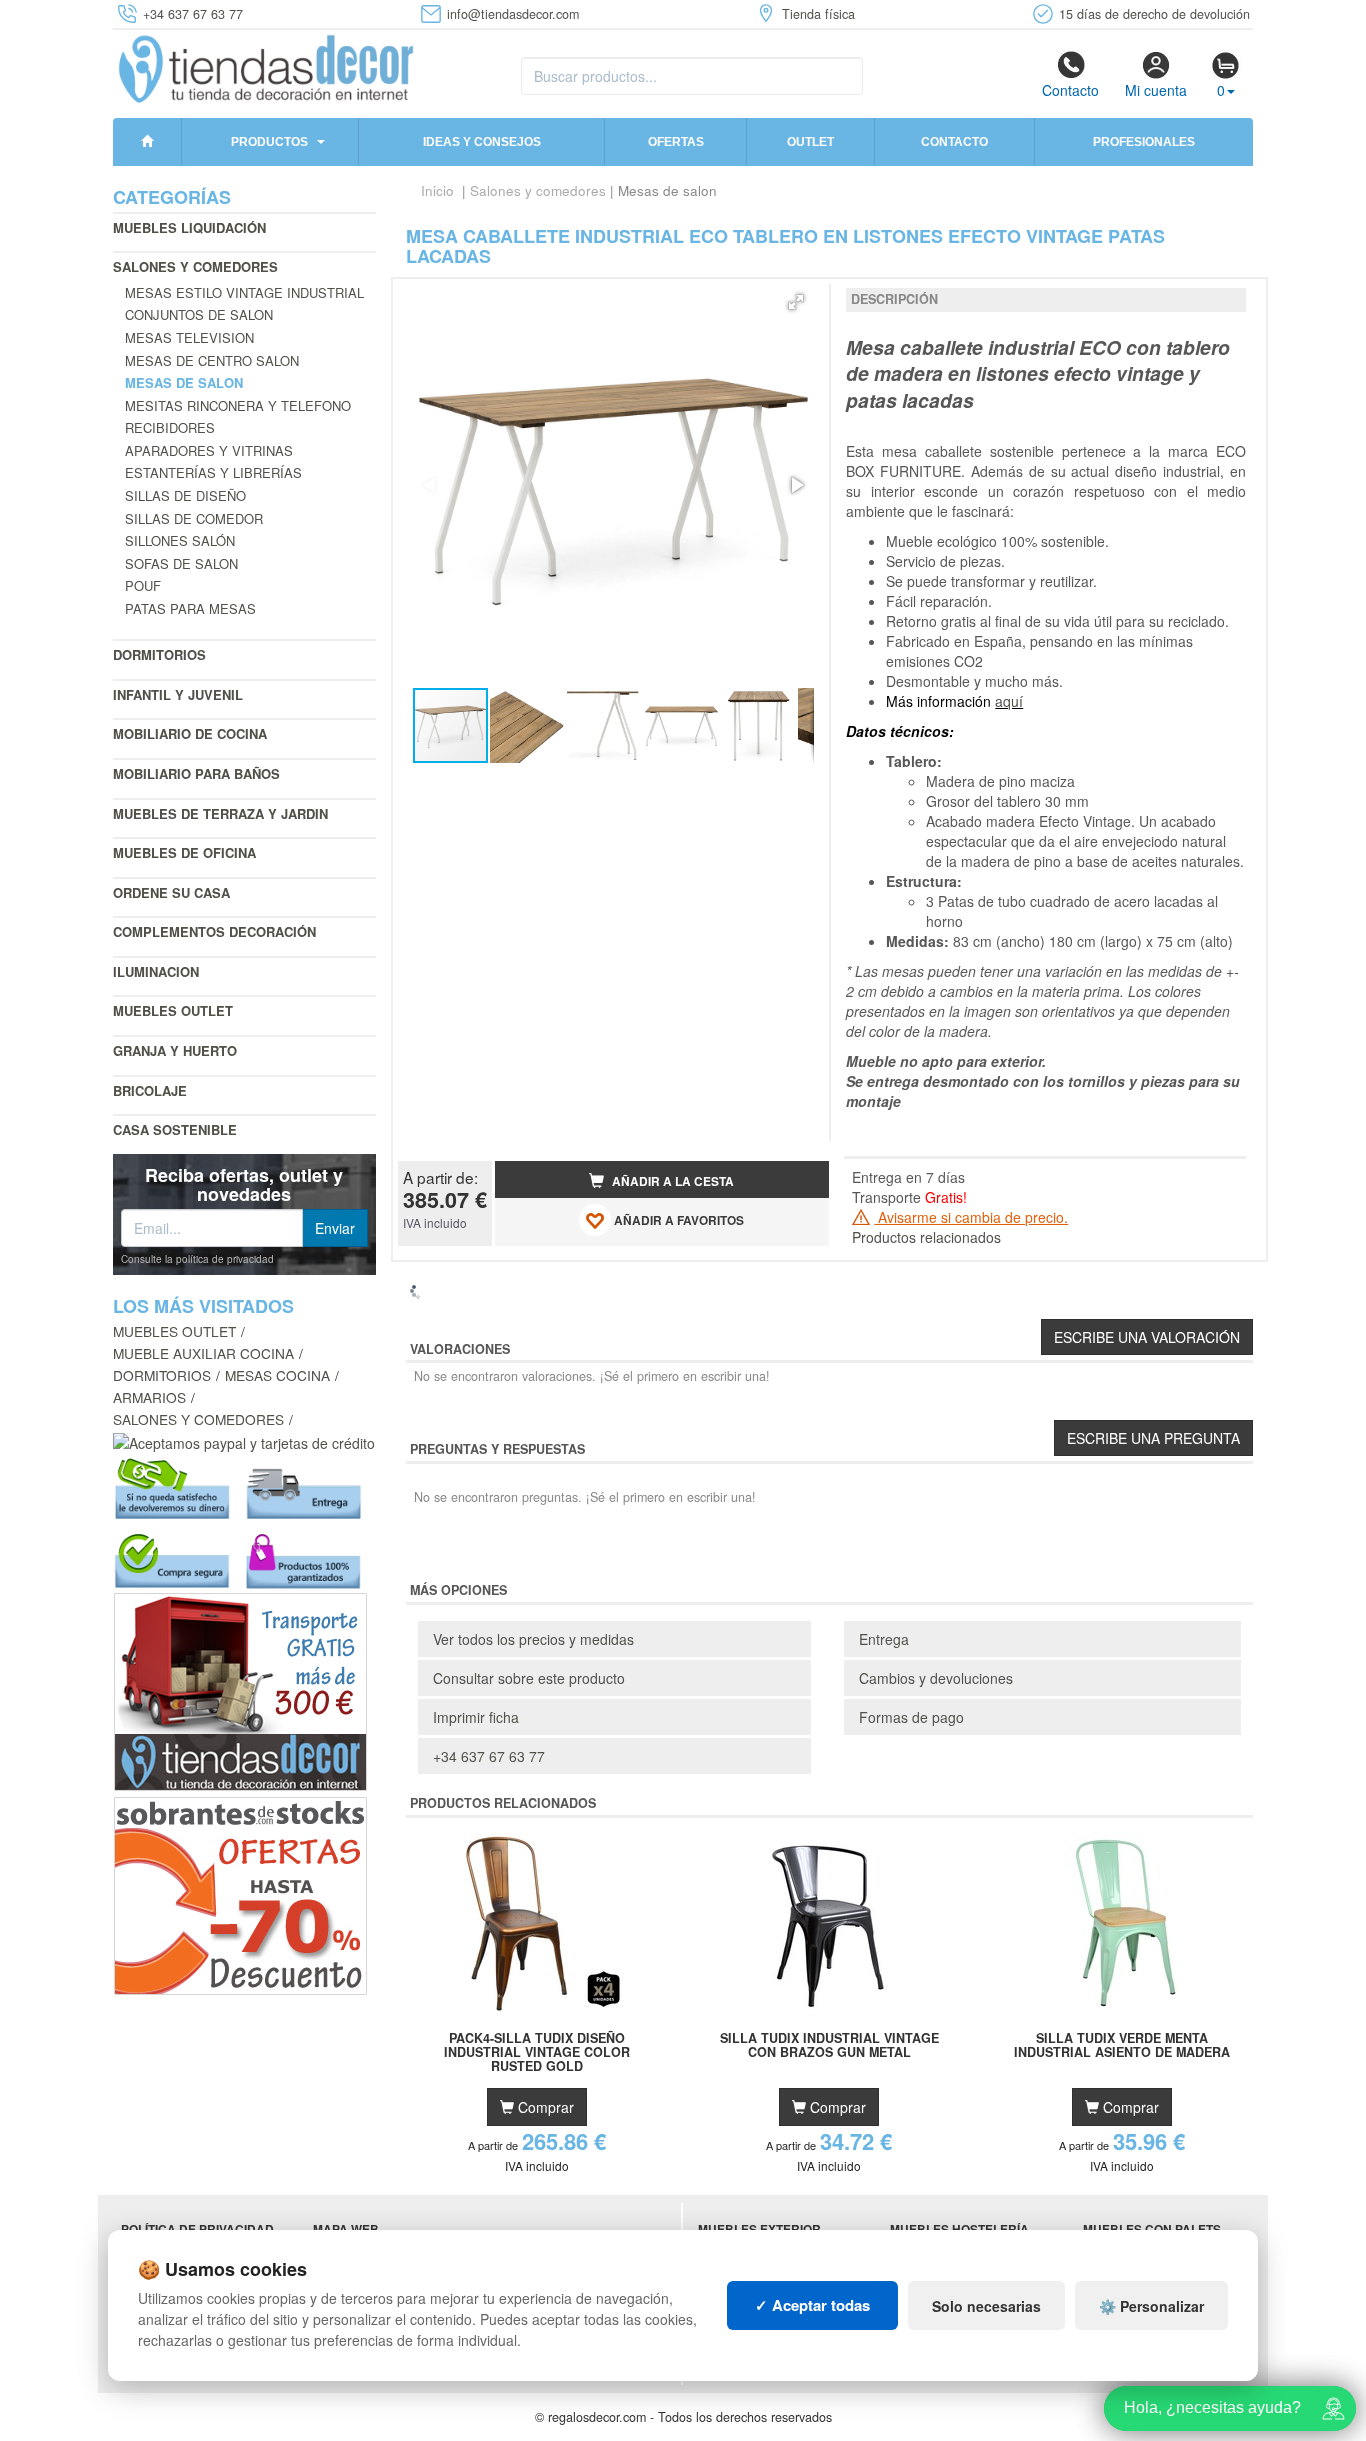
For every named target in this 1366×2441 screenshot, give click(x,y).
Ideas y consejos (482, 142)
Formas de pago (911, 1717)
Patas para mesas (190, 608)
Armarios (149, 1397)
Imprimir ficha (476, 1717)
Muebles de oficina (184, 852)
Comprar (544, 2107)
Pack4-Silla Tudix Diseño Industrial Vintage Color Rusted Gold (537, 2052)
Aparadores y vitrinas (209, 450)
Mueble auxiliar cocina (203, 1353)
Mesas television (189, 337)
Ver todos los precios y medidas (533, 1639)
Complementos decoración (214, 931)
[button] (796, 302)
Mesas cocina (277, 1375)
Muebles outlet (173, 1010)
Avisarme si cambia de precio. (971, 1217)
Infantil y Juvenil (178, 694)
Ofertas (676, 142)
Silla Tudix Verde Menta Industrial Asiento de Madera (1122, 2046)
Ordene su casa (171, 892)
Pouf (143, 585)
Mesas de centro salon (212, 360)
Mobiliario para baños (196, 773)
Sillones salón (180, 540)
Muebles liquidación (189, 227)
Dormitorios (159, 654)
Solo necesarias (986, 2306)
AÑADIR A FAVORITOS (677, 1220)
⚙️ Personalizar (1151, 2306)
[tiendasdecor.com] (267, 67)
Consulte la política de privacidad (197, 1259)
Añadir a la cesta (671, 1181)
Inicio (437, 190)
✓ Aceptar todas (812, 2305)
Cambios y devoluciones (936, 1678)
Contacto (1070, 90)
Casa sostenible (175, 1129)
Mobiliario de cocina (190, 733)
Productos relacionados (926, 1237)
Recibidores (170, 427)
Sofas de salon (181, 563)
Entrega (884, 1639)
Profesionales (1144, 142)
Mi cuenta (1156, 90)
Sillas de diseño (185, 495)
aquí (1009, 701)
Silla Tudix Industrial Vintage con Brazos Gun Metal (829, 2046)
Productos (269, 142)
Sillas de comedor (194, 518)
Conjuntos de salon (199, 314)
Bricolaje (150, 1090)
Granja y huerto (175, 1050)
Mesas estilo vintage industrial (244, 292)
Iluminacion (156, 971)
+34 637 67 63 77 (489, 1756)
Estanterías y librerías (213, 472)
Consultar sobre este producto (529, 1678)
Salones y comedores (195, 266)
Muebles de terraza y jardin (220, 813)
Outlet (810, 142)
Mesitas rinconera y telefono (238, 405)
